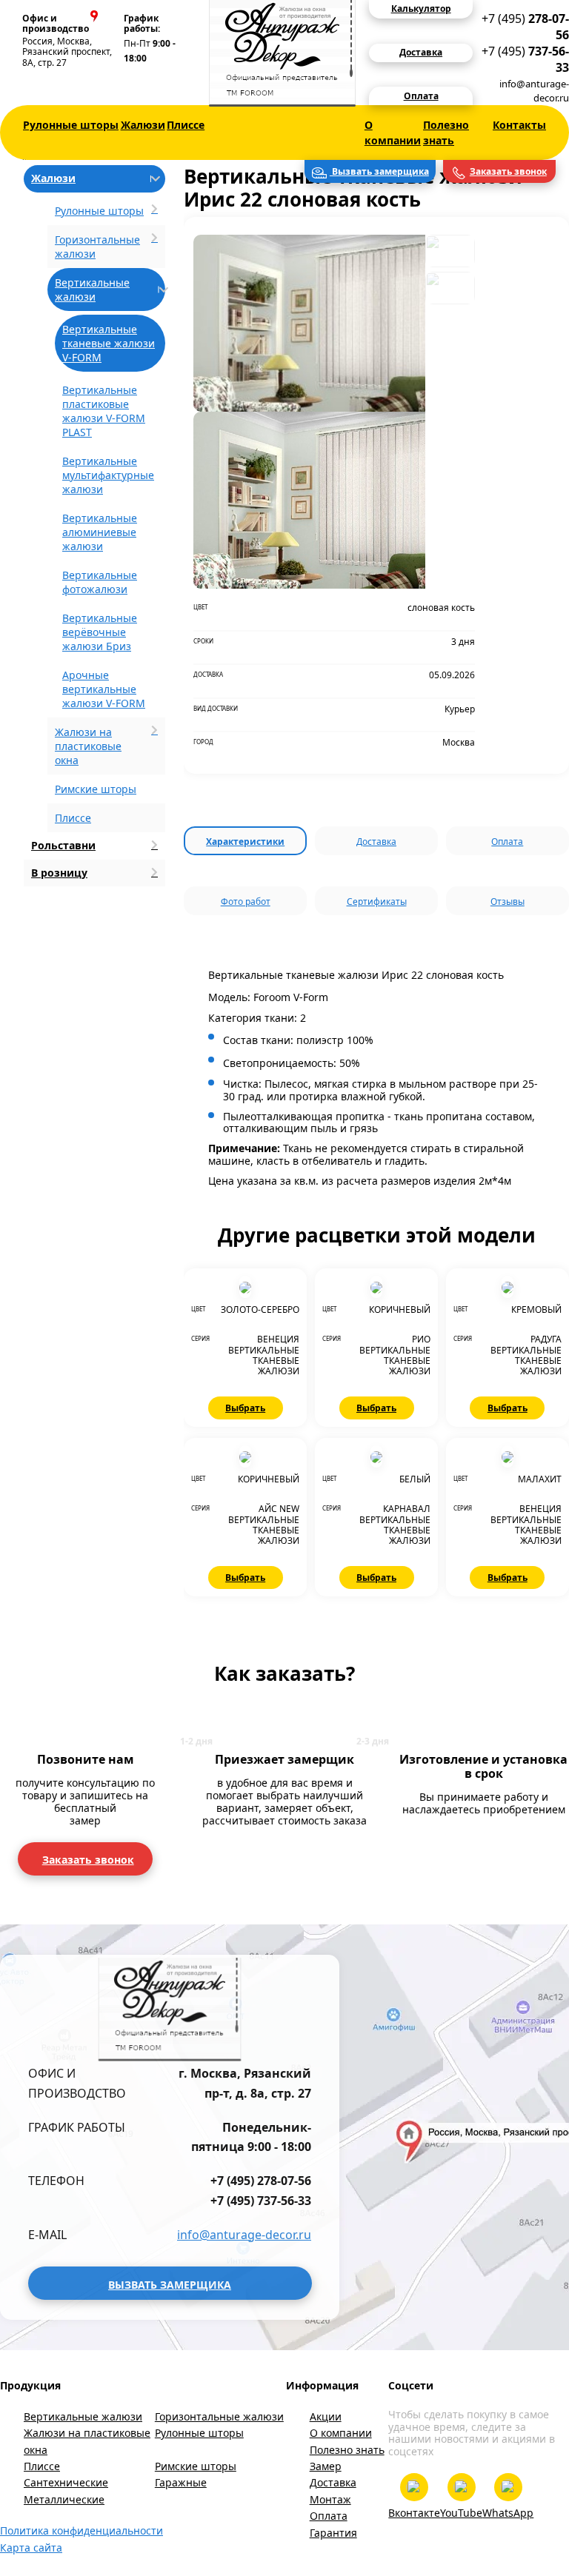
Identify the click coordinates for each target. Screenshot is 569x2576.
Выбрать (245, 1408)
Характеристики (245, 842)
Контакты (519, 125)
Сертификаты (377, 901)
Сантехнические (66, 2482)
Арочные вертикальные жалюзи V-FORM (104, 689)
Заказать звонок (508, 171)
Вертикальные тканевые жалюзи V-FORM (109, 343)
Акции (326, 2416)
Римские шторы (96, 789)
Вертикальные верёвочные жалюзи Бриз (100, 632)
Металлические (64, 2499)
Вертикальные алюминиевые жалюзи (100, 532)
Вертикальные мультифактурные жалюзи (108, 475)
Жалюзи (143, 125)
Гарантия (333, 2533)
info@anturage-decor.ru (534, 91)
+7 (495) (525, 27)
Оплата (507, 842)
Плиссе (186, 125)
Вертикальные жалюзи (83, 2416)
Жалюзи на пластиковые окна (87, 2441)
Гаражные (181, 2482)
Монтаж (330, 2499)
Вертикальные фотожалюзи (100, 582)
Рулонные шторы (71, 125)
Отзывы (508, 901)
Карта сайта (31, 2547)
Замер (326, 2466)
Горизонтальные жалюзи (219, 2416)
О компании (393, 133)
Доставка (376, 842)
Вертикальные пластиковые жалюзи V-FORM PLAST (104, 411)
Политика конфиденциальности (81, 2530)
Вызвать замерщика (379, 171)
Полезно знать (446, 133)
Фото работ (246, 901)
